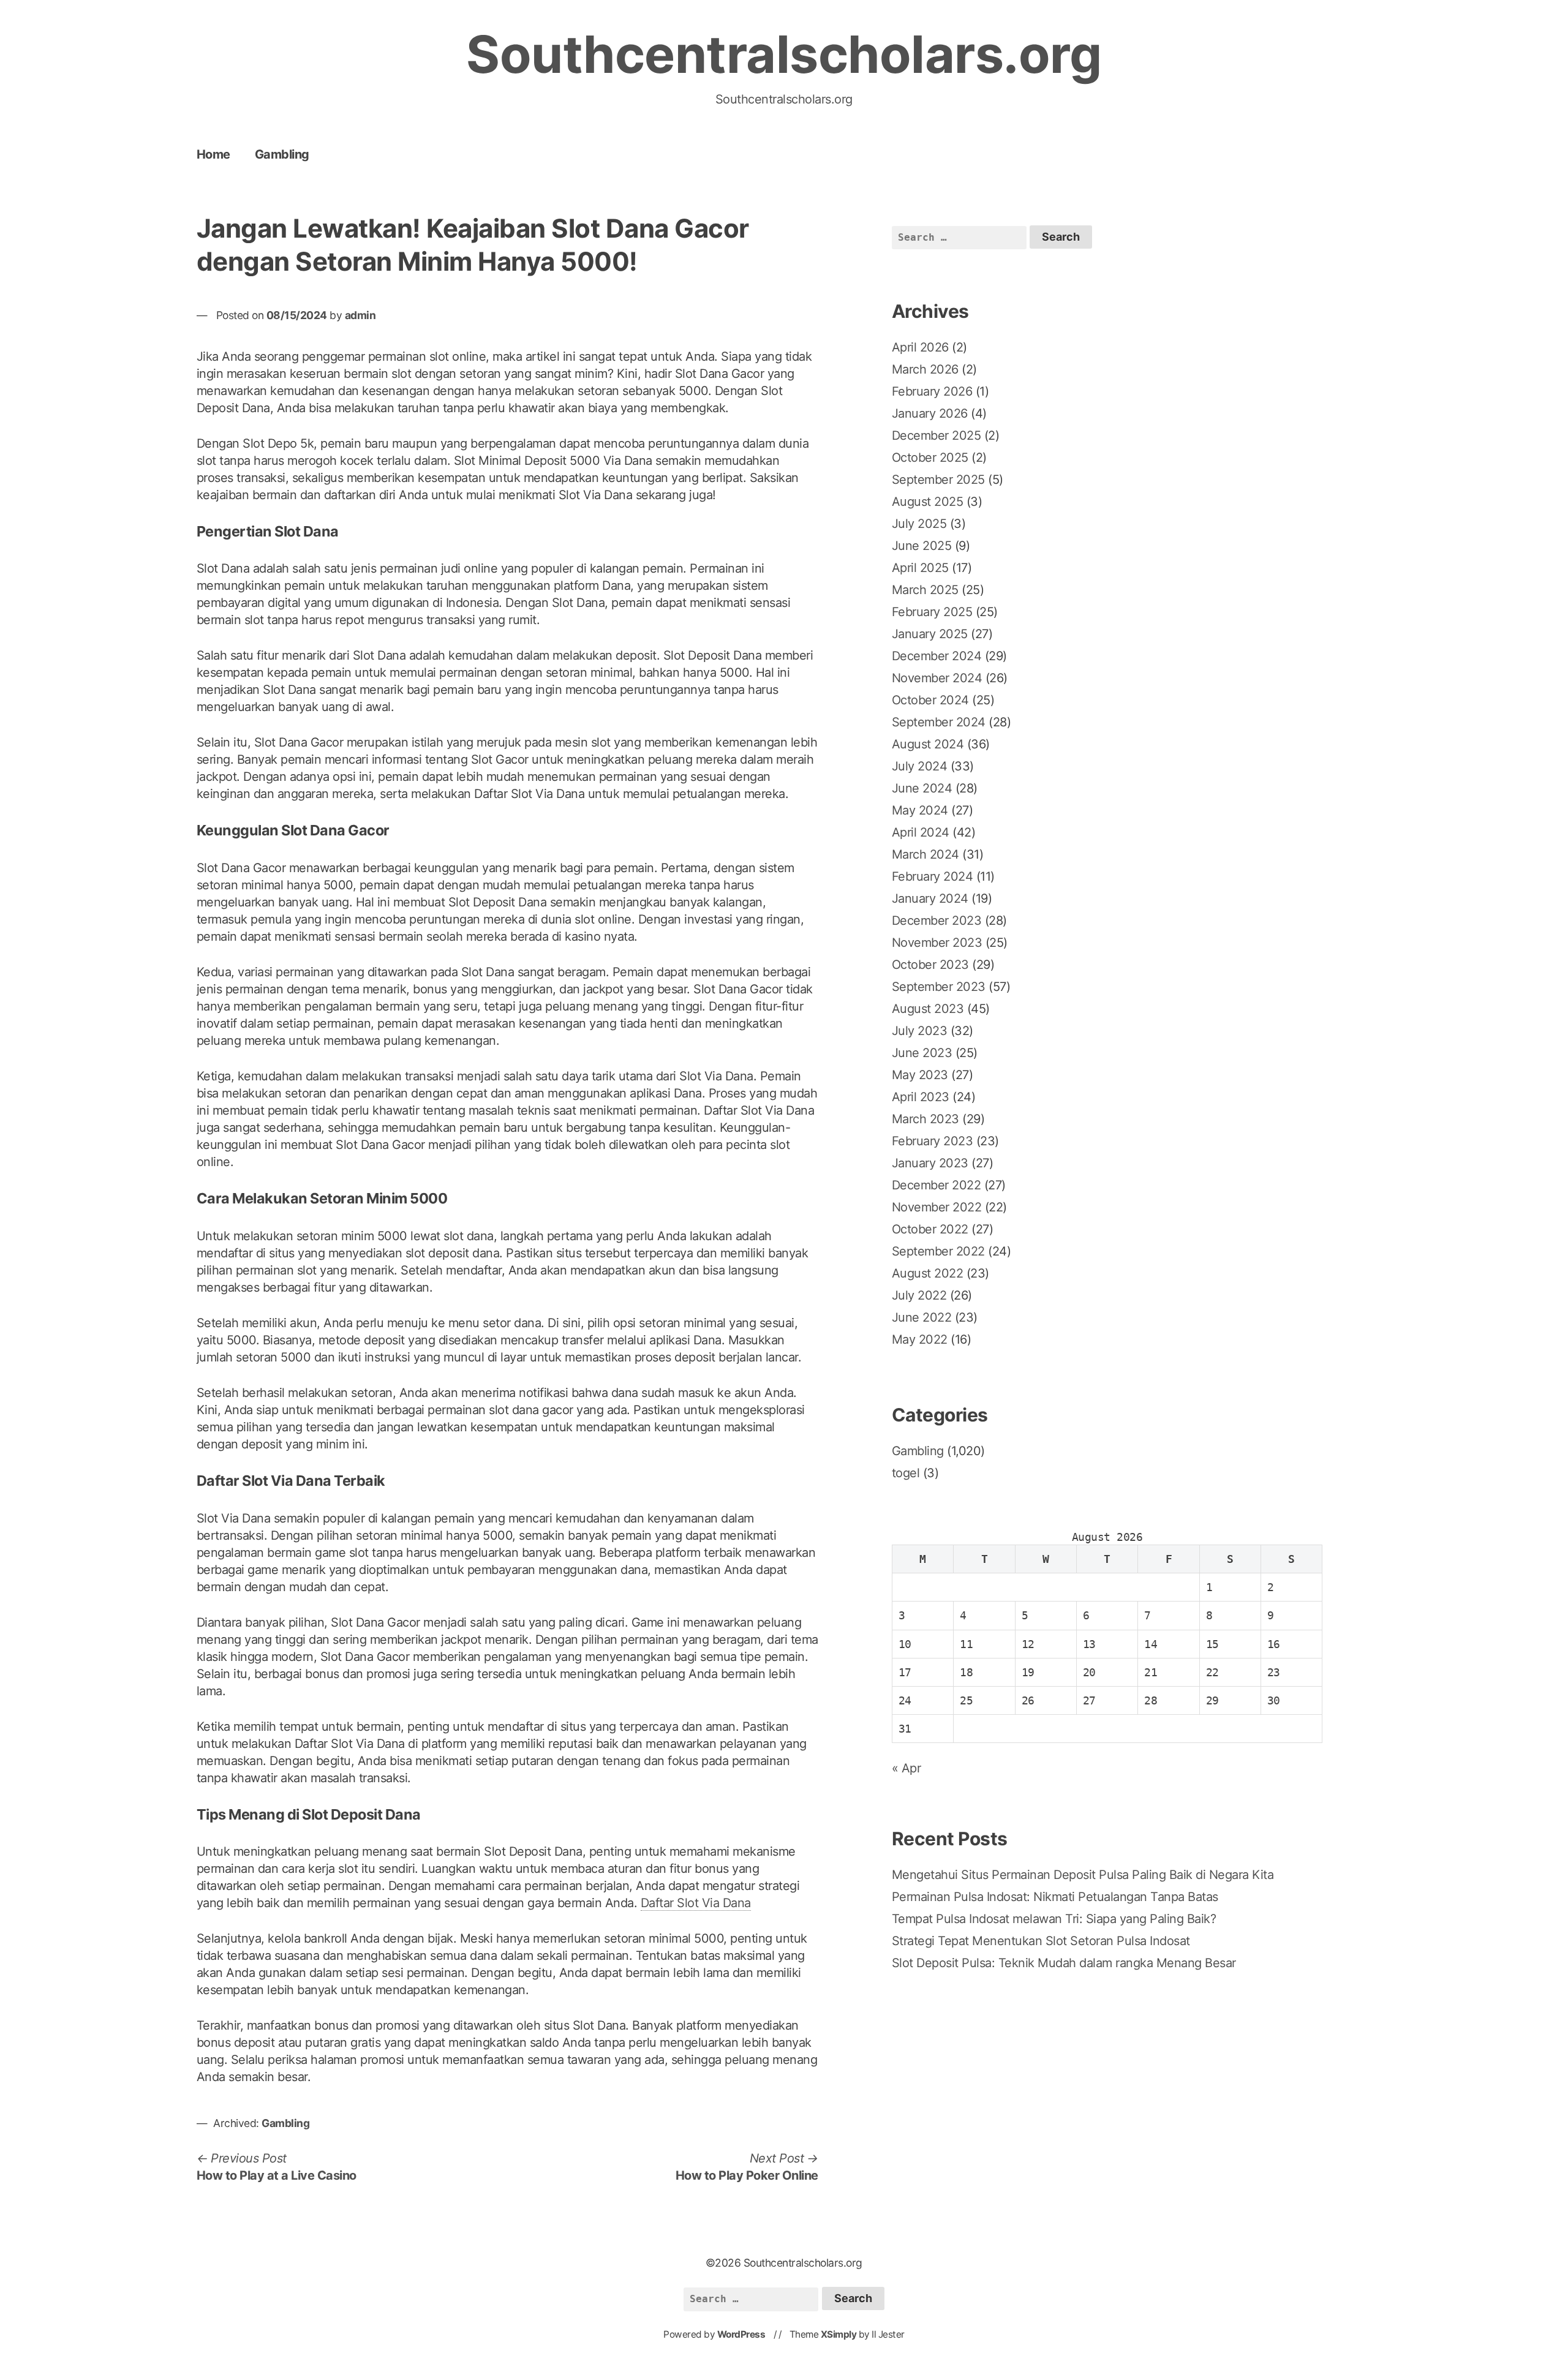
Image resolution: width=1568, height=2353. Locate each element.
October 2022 (930, 1229)
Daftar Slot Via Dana (696, 1903)
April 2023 (921, 1097)
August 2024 (928, 744)
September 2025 (938, 480)
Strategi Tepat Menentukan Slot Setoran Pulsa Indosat (1041, 1941)
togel (906, 1473)
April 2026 (920, 347)
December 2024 (937, 656)
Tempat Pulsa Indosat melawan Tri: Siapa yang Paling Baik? (1054, 1919)
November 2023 (937, 943)
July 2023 (920, 1031)
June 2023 (922, 1053)
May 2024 (920, 810)
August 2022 (928, 1273)
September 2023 (939, 987)
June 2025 (922, 546)
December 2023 (937, 920)
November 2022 (937, 1207)
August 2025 (928, 502)
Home (213, 154)
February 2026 (932, 391)
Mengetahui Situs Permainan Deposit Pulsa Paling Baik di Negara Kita (1083, 1875)
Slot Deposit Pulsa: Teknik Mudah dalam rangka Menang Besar (1064, 1963)
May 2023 (920, 1075)
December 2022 (937, 1185)
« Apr (907, 1768)
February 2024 (933, 876)
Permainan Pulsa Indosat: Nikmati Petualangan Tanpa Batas (1055, 1897)
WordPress (741, 2334)
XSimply (839, 2334)
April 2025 (920, 568)
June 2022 (922, 1317)
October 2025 (930, 457)
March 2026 (925, 369)
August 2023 (928, 1009)
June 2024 (922, 788)
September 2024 (939, 722)
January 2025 (930, 634)
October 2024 (930, 700)
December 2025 (937, 435)
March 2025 (925, 590)
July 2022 (919, 1295)
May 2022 (920, 1339)
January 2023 (930, 1163)
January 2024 (930, 898)
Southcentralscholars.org (784, 54)
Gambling (282, 154)
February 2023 (933, 1141)
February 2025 (932, 612)
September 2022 (938, 1251)
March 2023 (925, 1119)
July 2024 (920, 766)
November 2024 (937, 678)
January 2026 (930, 413)
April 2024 (921, 832)
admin (360, 315)
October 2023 (930, 965)
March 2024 (925, 854)
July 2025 (919, 524)
